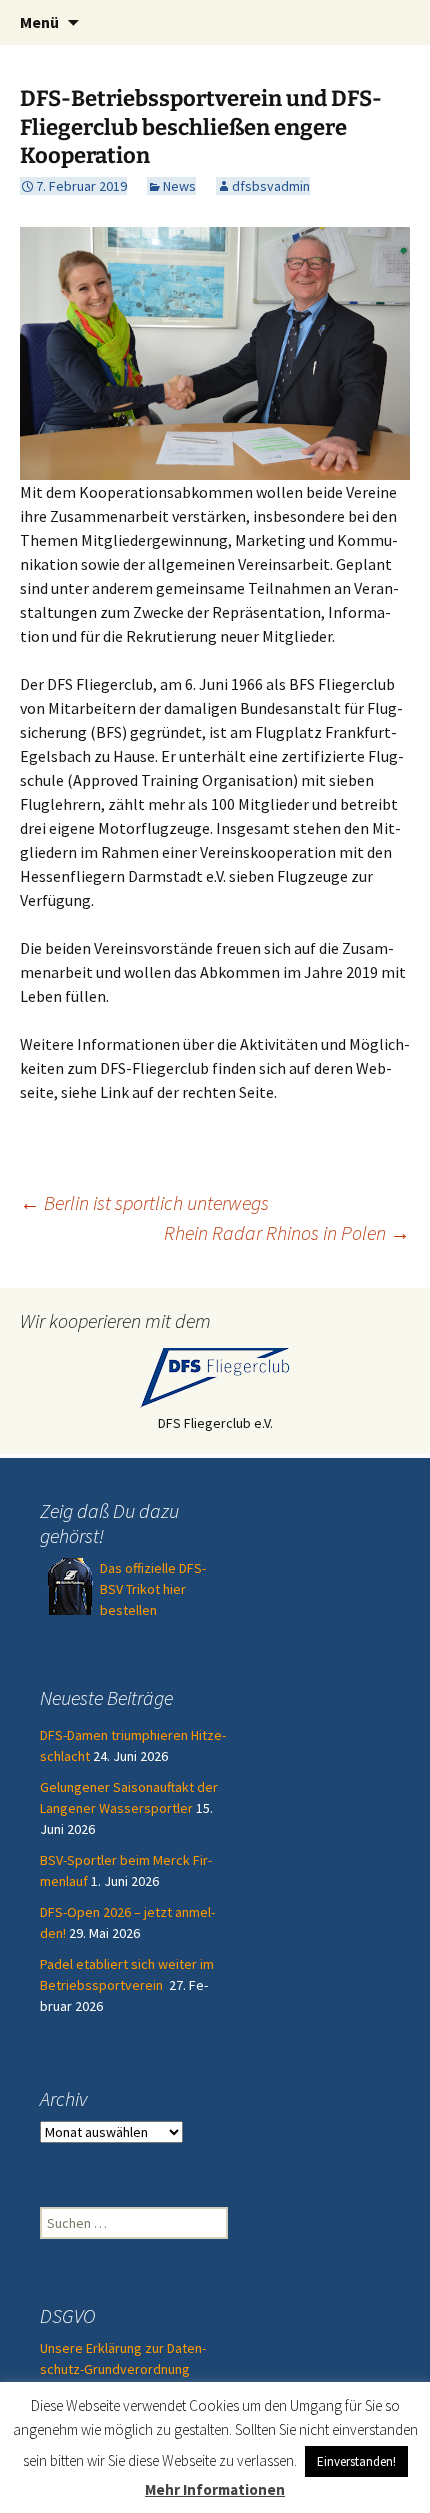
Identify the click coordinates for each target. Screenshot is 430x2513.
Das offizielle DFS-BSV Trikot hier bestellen (153, 1589)
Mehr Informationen (215, 2489)
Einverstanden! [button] (356, 2461)
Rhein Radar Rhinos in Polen (287, 1232)
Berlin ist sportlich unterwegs (144, 1202)
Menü (39, 22)
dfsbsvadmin (271, 186)
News (179, 186)
